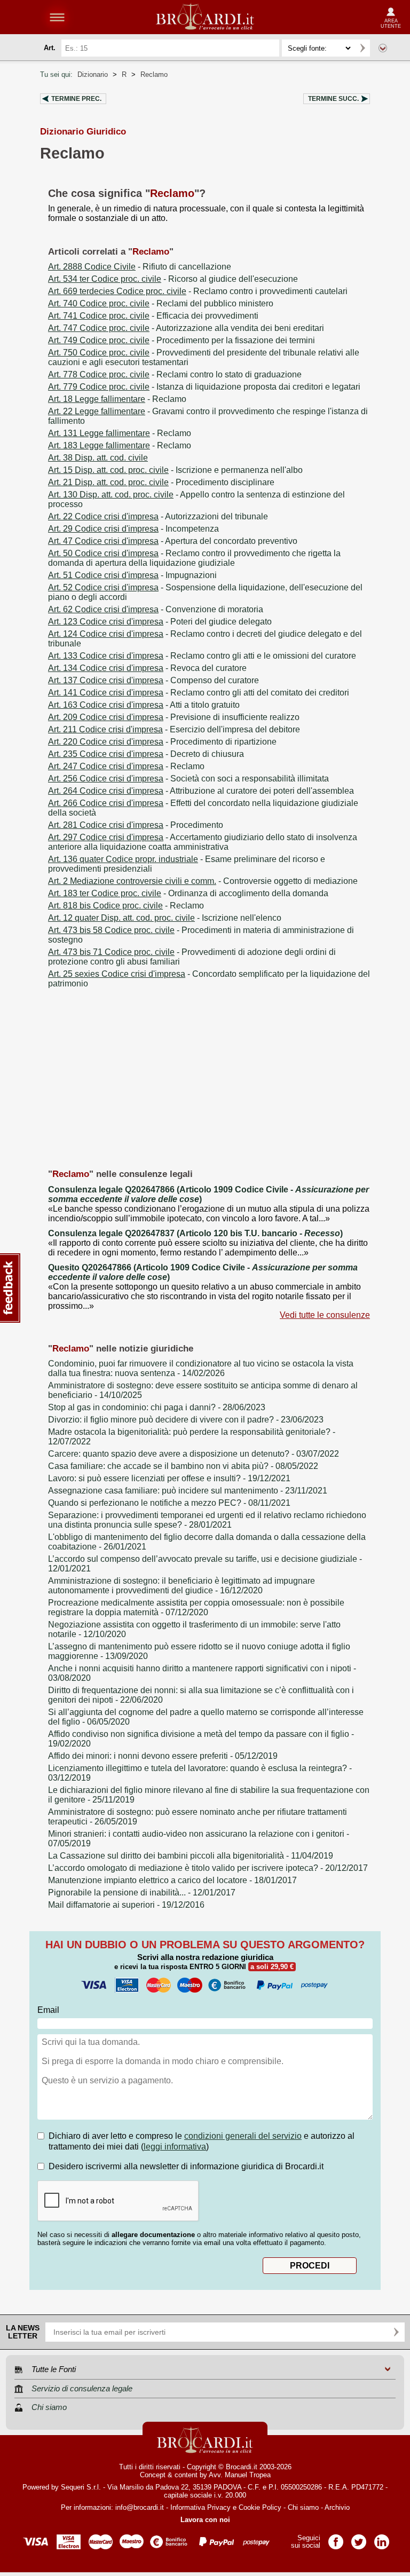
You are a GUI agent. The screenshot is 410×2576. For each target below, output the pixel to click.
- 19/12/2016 (126, 1905)
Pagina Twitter (359, 2538)
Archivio (337, 2507)
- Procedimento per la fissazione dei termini (182, 340)
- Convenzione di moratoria (156, 609)
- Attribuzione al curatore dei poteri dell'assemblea (201, 791)
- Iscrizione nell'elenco (165, 918)
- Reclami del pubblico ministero (161, 303)
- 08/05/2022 (183, 1466)
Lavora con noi (205, 2520)
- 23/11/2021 (188, 1491)
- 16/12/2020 (182, 1586)
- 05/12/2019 (163, 1756)
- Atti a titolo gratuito (144, 705)
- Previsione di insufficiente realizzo (174, 717)
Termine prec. (76, 99)
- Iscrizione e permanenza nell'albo (175, 470)
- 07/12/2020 (196, 1607)
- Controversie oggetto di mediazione (203, 881)
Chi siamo (303, 2507)
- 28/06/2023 (157, 1407)
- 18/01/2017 (172, 1880)
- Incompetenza (133, 529)
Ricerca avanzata (383, 48)
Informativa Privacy (200, 2507)
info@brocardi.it (140, 2507)
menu (57, 17)
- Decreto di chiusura (146, 754)
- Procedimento (136, 825)
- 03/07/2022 (194, 1454)
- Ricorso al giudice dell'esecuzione (173, 279)
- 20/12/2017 (208, 1868)
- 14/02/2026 (201, 1368)
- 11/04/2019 (191, 1856)
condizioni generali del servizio (243, 2136)
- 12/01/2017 (142, 1893)
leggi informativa (175, 2147)
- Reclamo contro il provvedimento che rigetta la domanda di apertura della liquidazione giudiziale (194, 558)
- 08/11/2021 (169, 1503)
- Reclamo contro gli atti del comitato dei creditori (199, 693)
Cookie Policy (260, 2507)
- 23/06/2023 (186, 1420)
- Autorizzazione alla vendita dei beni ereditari (186, 328)
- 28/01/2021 (207, 1520)
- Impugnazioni (132, 575)
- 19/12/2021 (169, 1478)
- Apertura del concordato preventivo (173, 541)
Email (48, 2010)
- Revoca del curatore (147, 668)
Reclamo (154, 74)
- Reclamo (117, 399)
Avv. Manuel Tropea (240, 2475)
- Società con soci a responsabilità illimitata (188, 779)
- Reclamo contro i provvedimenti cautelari (198, 291)
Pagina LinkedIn (382, 2538)
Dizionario (93, 74)
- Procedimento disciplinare (161, 482)
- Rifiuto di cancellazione (140, 267)
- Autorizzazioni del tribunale (158, 516)
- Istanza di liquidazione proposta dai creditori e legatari (204, 387)
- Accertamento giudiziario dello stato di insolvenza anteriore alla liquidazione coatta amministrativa (203, 842)
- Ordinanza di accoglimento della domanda (188, 893)
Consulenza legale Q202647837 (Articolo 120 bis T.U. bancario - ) (195, 1233)
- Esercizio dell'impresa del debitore (174, 729)
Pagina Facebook (336, 2538)
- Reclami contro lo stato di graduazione (175, 374)
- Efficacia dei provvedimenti (153, 316)
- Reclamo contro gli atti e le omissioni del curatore (202, 656)
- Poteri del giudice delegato (160, 622)
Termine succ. (333, 99)
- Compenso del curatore (153, 680)
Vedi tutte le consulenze (325, 1315)
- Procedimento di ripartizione (162, 742)
